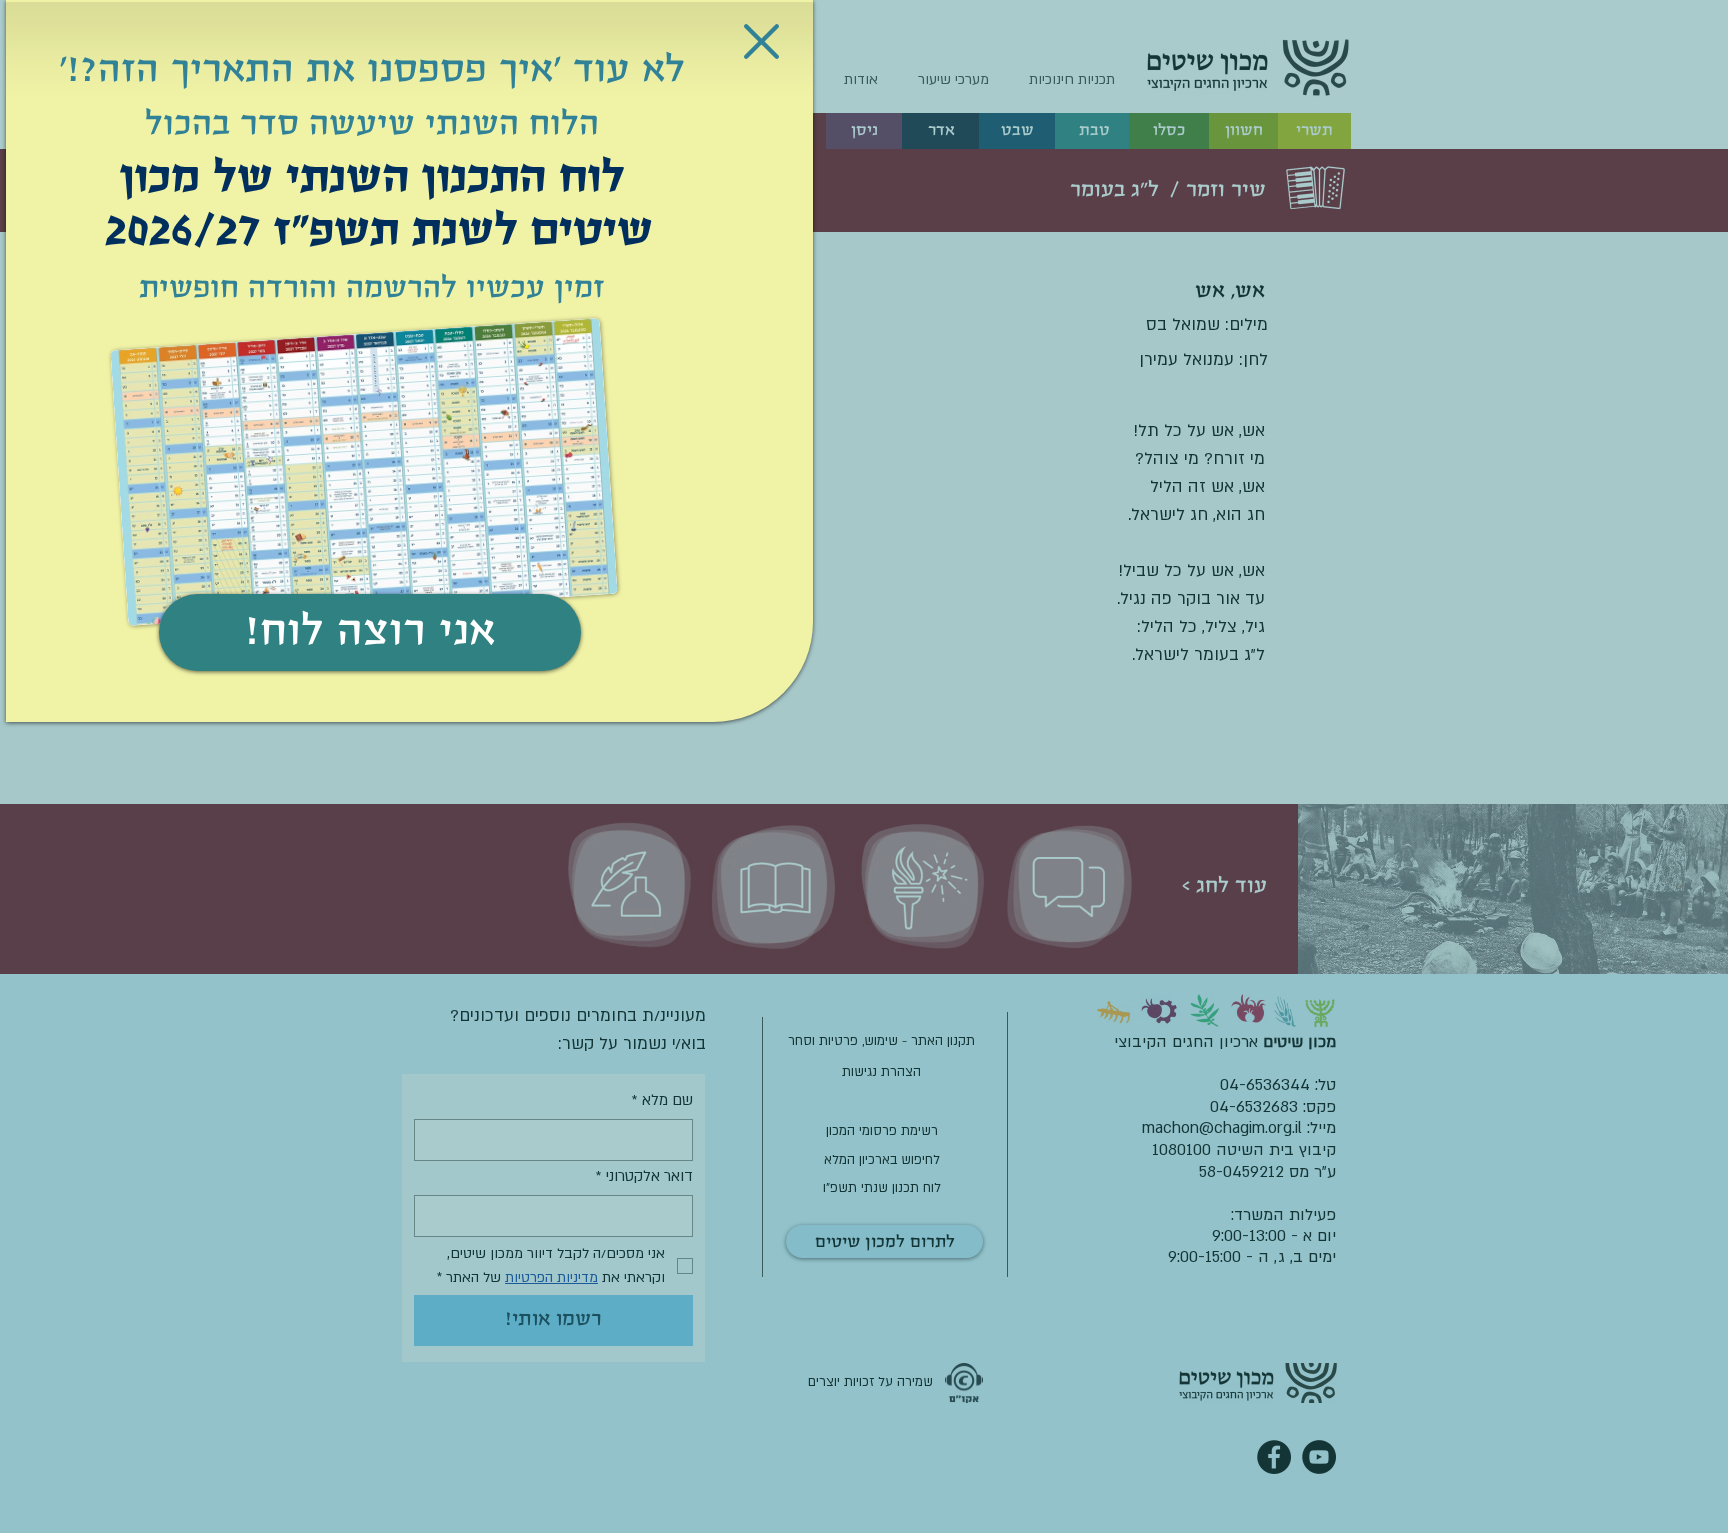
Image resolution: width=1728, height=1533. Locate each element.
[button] (761, 41)
